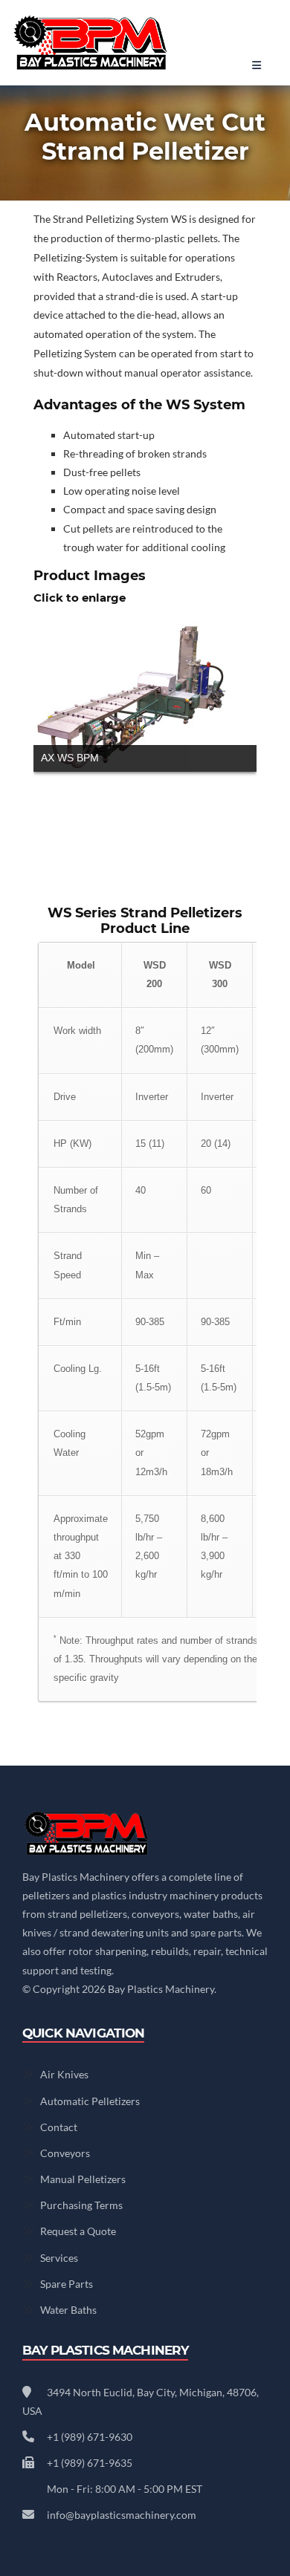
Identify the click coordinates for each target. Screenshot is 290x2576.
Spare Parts (67, 2284)
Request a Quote (78, 2231)
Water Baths (68, 2310)
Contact (59, 2127)
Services (59, 2258)
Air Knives (64, 2074)
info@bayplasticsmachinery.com (122, 2515)
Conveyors (65, 2153)
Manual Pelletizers (83, 2179)
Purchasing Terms (81, 2205)
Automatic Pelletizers (90, 2101)
